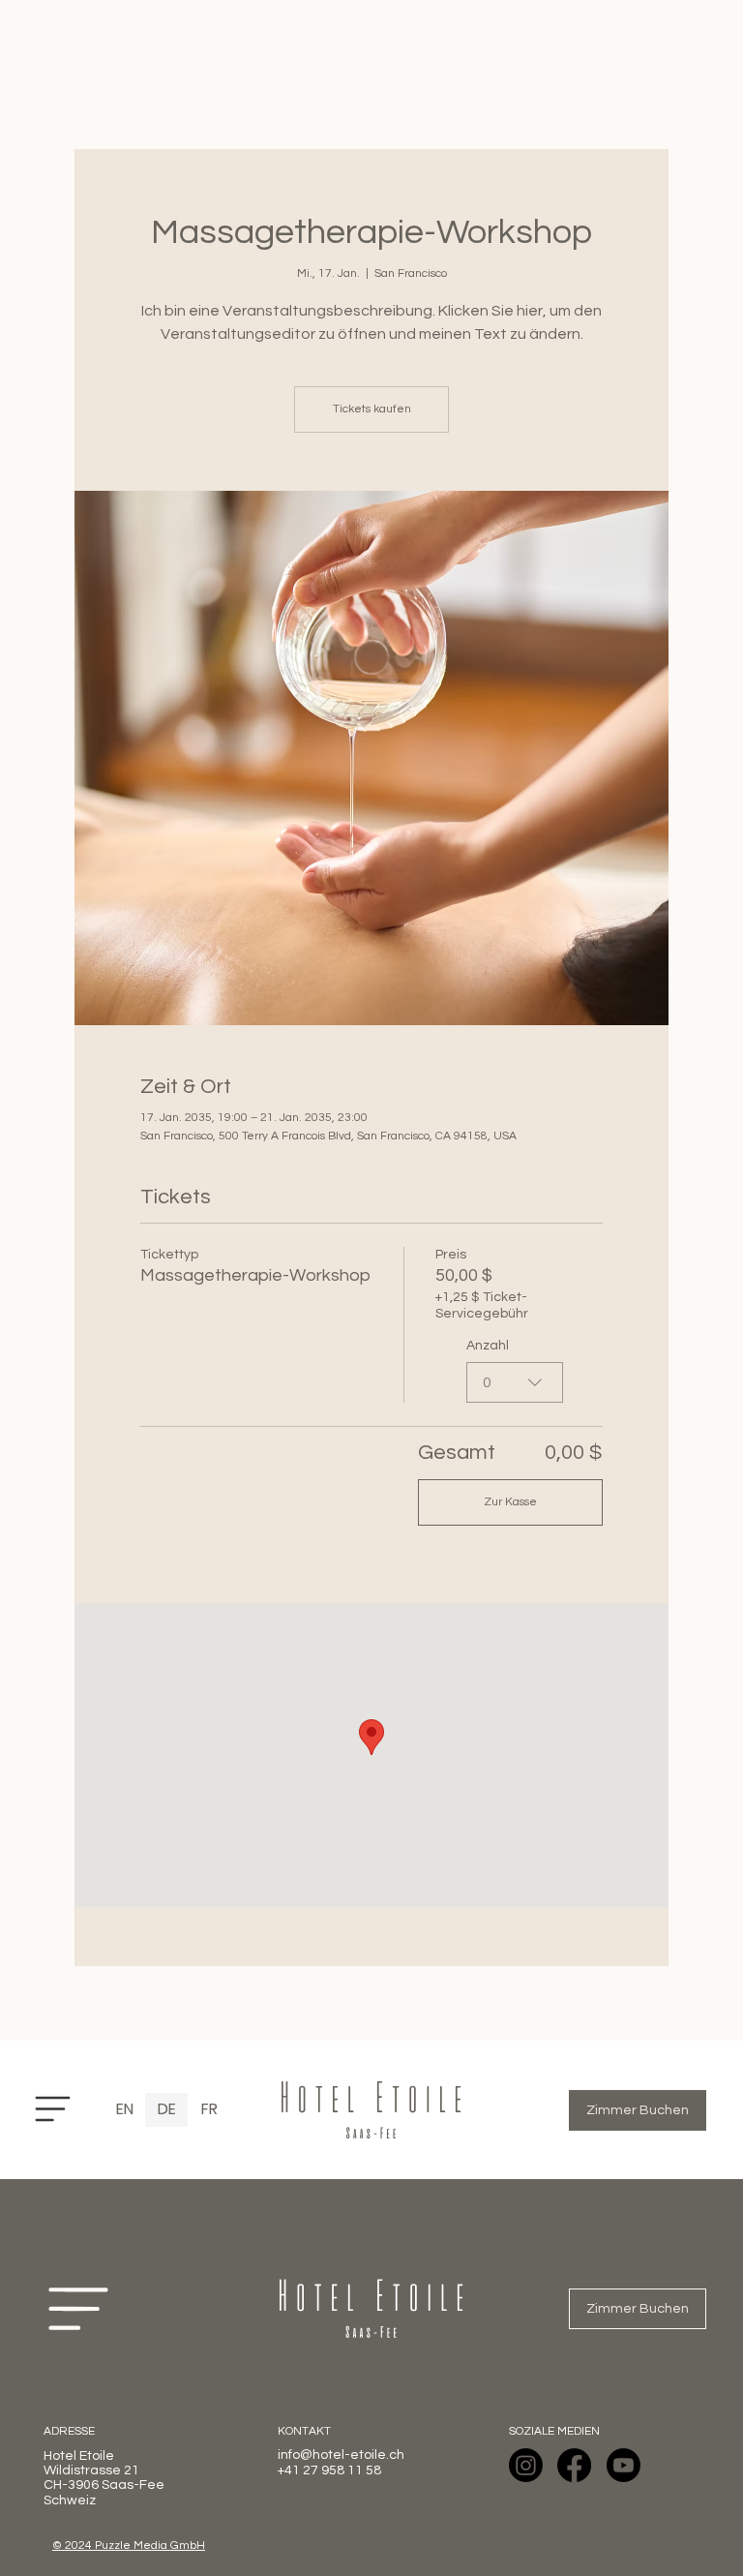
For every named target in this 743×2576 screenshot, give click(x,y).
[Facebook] (574, 2465)
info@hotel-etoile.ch (341, 2455)
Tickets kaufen (372, 409)
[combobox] (515, 1382)
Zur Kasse (510, 1502)
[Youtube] (624, 2465)
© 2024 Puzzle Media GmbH (129, 2546)
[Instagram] (526, 2465)
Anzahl (488, 1346)
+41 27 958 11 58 (329, 2470)
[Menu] (53, 2109)
